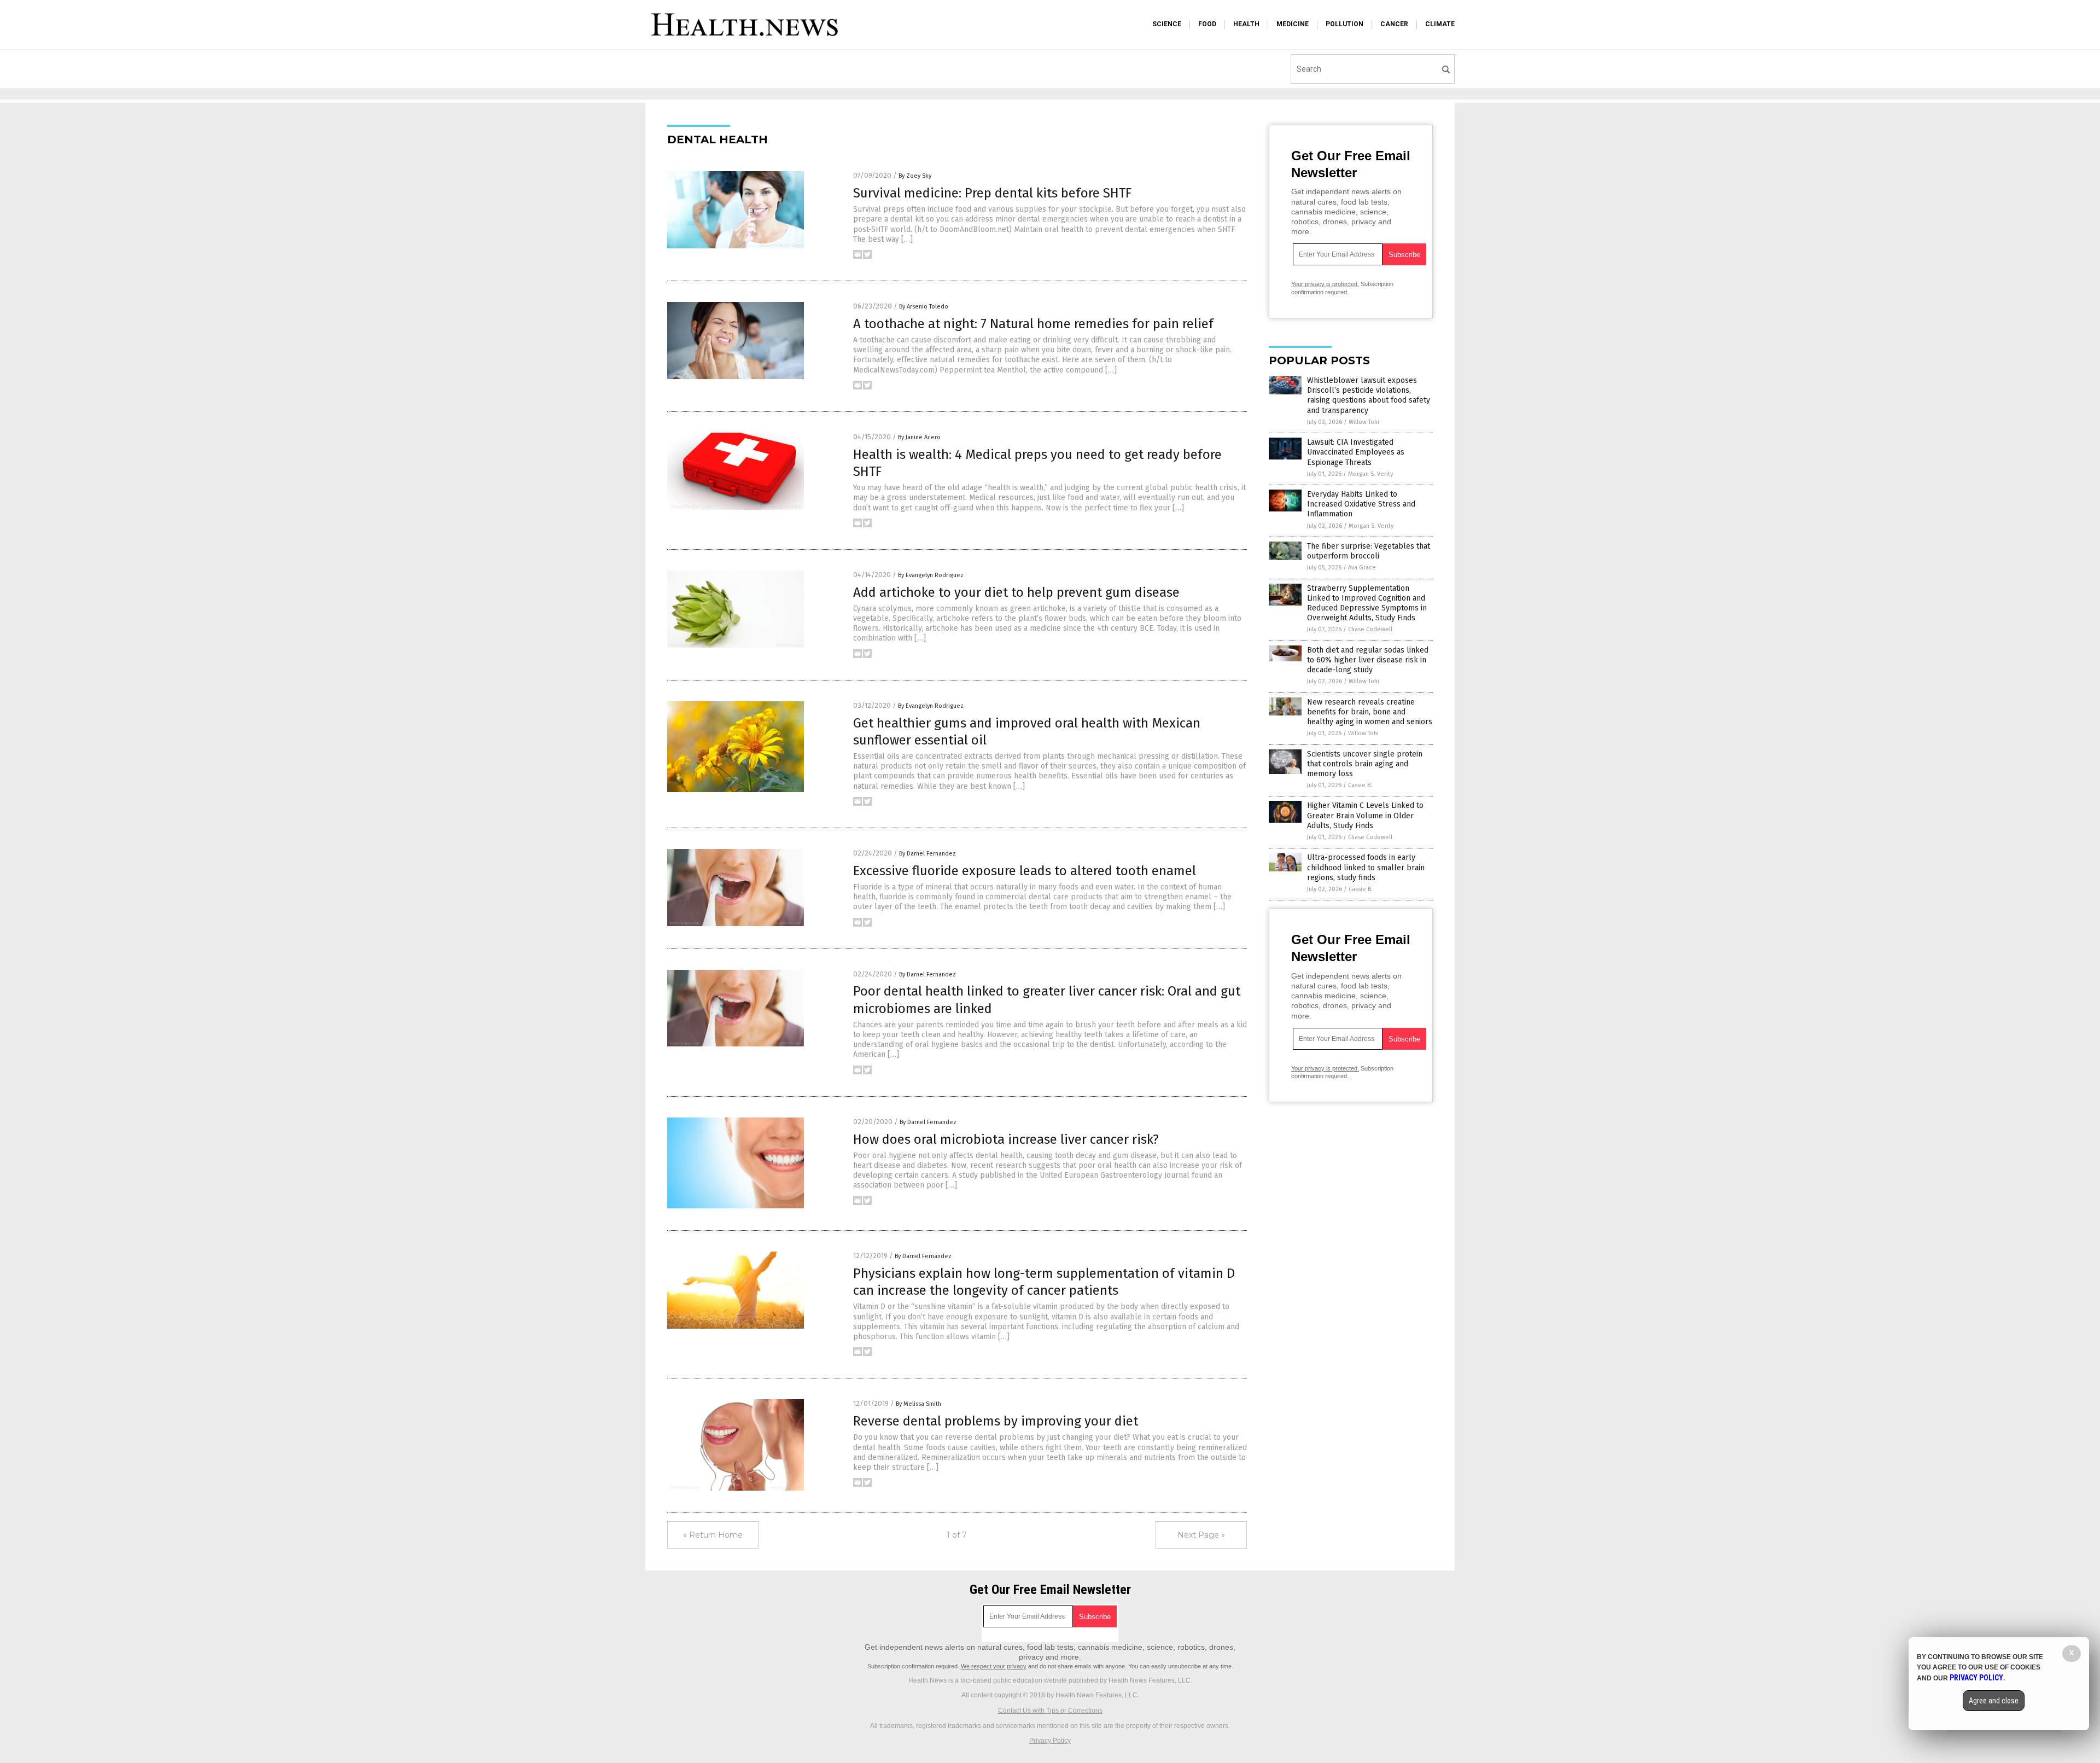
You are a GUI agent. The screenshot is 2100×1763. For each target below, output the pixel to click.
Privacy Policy (1050, 1741)
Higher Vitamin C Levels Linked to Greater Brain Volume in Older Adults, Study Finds (1365, 815)
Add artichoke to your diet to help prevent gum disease (1016, 592)
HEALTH (1246, 24)
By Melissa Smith (918, 1404)
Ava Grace (1362, 568)
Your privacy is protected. (1325, 284)
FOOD (1207, 24)
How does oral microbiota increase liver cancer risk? (1006, 1139)
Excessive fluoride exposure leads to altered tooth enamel (1025, 871)
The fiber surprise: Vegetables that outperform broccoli (1369, 551)
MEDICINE (1293, 24)
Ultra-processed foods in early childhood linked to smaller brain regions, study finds (1366, 867)
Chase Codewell (1370, 629)
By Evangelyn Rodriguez (931, 575)
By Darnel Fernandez (927, 854)
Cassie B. (1360, 785)
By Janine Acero (919, 437)
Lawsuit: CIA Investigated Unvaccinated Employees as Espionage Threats (1356, 452)
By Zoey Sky (915, 176)
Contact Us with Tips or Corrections (1050, 1710)
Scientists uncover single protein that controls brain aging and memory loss (1365, 764)
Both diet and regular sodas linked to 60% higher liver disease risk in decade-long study (1368, 660)
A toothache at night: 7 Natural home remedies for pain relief (1033, 324)
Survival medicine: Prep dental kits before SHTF (992, 193)
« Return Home (713, 1535)
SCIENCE (1167, 24)
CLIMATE (1440, 24)
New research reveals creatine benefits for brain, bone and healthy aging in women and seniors (1370, 712)
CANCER (1394, 24)
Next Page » (1201, 1535)
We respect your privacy (994, 1666)
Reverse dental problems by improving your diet (996, 1421)
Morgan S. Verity (1370, 474)
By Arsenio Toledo (924, 307)
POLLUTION (1344, 24)
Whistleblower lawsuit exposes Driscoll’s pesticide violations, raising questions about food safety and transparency (1369, 395)
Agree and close (1994, 1701)
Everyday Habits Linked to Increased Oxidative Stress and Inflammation (1361, 504)
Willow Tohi (1364, 422)
